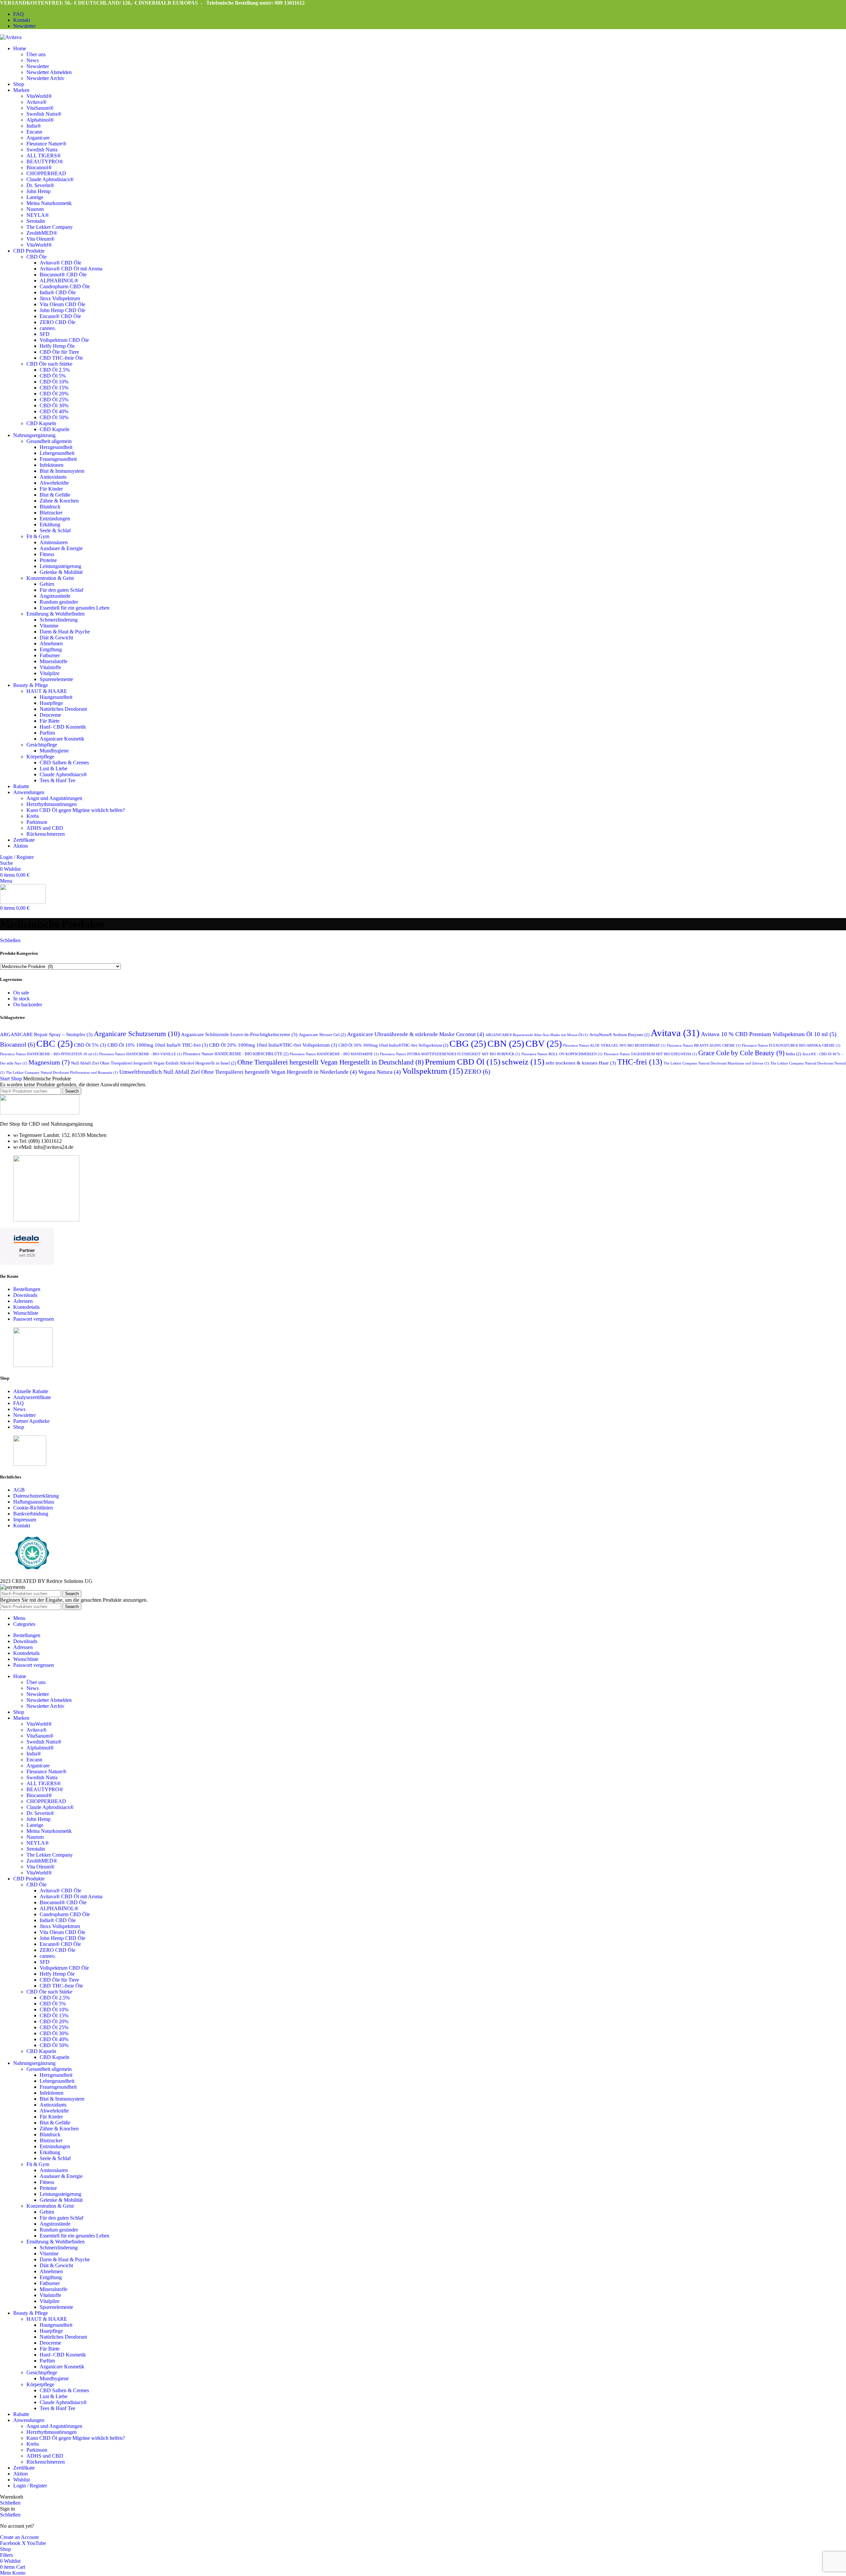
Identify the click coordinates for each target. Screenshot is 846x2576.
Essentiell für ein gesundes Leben (75, 608)
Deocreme (50, 715)
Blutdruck (50, 507)
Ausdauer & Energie (61, 548)
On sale (21, 993)
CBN (506, 1044)
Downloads (25, 1295)
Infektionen (52, 465)
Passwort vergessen (34, 1319)
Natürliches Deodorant (63, 709)
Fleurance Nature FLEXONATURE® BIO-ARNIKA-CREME (791, 1046)
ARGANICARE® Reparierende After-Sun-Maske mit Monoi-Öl (537, 1035)
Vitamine (49, 626)
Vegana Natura (380, 1072)
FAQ (19, 1403)
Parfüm (47, 733)
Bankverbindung (31, 1514)
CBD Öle (37, 257)
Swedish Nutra (42, 150)
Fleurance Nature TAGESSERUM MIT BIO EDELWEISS (650, 1054)
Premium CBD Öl (463, 1062)
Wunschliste (26, 1313)
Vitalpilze (50, 673)
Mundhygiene (54, 751)
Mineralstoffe (54, 661)
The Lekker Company (50, 227)
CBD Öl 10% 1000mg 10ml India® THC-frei (158, 1045)
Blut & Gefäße (55, 495)
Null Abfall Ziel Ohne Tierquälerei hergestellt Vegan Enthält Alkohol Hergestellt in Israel (154, 1063)
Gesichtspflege (42, 745)
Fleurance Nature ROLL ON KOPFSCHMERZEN (562, 1054)
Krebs (33, 816)
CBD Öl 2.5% (55, 370)
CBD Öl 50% (54, 417)
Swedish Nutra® (44, 114)
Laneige (35, 197)
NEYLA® (38, 215)
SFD (45, 334)
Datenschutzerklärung (36, 1496)
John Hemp (38, 191)
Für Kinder (51, 489)
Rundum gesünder (59, 602)
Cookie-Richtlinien (33, 1508)
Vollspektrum (433, 1071)
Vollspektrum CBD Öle (64, 340)
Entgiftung (51, 649)
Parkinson (37, 822)
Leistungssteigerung (60, 566)
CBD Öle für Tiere (59, 352)
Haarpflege (51, 703)
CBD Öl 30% (54, 405)
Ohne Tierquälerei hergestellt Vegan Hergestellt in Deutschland (330, 1062)
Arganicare (38, 138)
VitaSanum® (40, 108)
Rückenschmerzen (46, 834)
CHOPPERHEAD (46, 173)
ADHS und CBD (45, 828)
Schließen (10, 940)
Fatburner (50, 655)
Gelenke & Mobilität (61, 572)
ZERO (477, 1072)
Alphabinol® (40, 120)
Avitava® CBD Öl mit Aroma (71, 269)
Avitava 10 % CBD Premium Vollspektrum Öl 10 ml (769, 1034)
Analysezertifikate (32, 1397)
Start (5, 1079)
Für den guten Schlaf (61, 590)
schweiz (523, 1062)
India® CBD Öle (58, 292)
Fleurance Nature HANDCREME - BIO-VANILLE (140, 1054)
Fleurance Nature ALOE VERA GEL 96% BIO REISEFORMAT (614, 1046)
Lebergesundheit (57, 453)
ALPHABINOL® (59, 281)
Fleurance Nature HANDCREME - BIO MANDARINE (334, 1054)
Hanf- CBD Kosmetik (63, 727)
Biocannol (18, 1045)
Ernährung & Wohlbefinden (56, 614)
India (793, 1054)
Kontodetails (26, 1307)
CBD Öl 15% (54, 388)
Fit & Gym (38, 536)
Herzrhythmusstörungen (52, 804)
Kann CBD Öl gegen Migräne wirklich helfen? (76, 810)
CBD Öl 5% (53, 376)
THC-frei (640, 1062)
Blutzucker (51, 513)
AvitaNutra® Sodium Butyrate (619, 1035)
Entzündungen (55, 519)
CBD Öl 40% (54, 411)
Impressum (25, 1520)
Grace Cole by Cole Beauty (741, 1053)
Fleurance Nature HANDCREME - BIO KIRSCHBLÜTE (236, 1054)
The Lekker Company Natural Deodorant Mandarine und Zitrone (716, 1063)
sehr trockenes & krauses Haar (581, 1063)
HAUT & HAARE (47, 691)
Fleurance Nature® (46, 144)
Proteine (48, 560)
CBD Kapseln (41, 423)
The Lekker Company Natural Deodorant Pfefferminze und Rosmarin (62, 1073)
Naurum (35, 209)
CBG (468, 1044)
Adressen (23, 1301)
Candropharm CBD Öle (65, 286)
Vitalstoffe (50, 667)
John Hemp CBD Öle (62, 310)
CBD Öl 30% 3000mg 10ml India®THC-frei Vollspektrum (393, 1045)
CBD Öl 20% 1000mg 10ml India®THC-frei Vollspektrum (273, 1045)
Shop (17, 1079)
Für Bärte (50, 721)
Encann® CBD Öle (60, 316)
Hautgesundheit (56, 697)
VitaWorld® (39, 96)
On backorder (28, 1005)
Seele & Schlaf (55, 530)
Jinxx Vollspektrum (60, 298)
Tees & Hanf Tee (58, 780)
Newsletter (38, 66)
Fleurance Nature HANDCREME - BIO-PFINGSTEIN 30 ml (49, 1054)
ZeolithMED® (42, 233)
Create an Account (19, 2537)
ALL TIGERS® (44, 156)
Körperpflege (40, 757)
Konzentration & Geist (50, 578)
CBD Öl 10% (54, 382)
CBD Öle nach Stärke (49, 364)
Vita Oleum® (40, 239)
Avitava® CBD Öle (60, 263)
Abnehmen (51, 644)
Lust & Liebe (54, 768)
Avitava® (37, 102)
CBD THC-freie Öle (61, 358)
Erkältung (50, 524)
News (33, 60)
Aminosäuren (54, 542)
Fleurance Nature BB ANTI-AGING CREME (704, 1046)
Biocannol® (39, 167)
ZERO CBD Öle (58, 322)
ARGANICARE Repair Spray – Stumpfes (46, 1034)
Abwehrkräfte (54, 483)
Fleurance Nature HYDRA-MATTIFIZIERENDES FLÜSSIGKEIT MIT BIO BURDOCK (450, 1054)
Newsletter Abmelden (49, 72)
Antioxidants (53, 477)
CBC (55, 1044)
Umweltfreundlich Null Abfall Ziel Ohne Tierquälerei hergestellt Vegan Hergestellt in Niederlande (238, 1072)
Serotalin (36, 221)
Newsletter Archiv (45, 78)
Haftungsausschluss (34, 1502)
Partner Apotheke (31, 1421)
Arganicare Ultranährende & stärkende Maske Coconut (416, 1034)
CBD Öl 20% (54, 394)
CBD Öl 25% (54, 400)
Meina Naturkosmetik (49, 203)
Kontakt (22, 1526)
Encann (34, 132)
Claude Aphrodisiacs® (50, 179)
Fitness (47, 554)
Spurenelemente (56, 679)
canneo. (48, 328)
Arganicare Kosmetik (62, 739)
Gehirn (47, 584)
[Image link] (40, 1113)
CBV (544, 1044)
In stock (21, 999)
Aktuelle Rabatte (31, 1391)
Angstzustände (55, 596)
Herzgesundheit (56, 447)
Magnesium (49, 1062)
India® (34, 126)
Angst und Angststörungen (54, 798)
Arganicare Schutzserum (137, 1034)
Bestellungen (27, 1289)
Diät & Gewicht (56, 638)
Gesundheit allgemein (49, 441)
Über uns (36, 54)
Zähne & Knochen (59, 501)
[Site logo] (11, 37)
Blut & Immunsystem (62, 471)
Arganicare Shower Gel (322, 1035)
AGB (19, 1490)
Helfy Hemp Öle (57, 346)
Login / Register (30, 2486)
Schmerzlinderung (59, 620)
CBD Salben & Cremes (64, 763)
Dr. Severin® (40, 185)
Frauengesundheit (58, 459)
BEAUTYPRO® (45, 161)
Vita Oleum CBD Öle (62, 304)
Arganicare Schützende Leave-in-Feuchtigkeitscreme (239, 1034)
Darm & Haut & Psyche (65, 632)
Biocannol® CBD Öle (63, 275)
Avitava (675, 1033)
